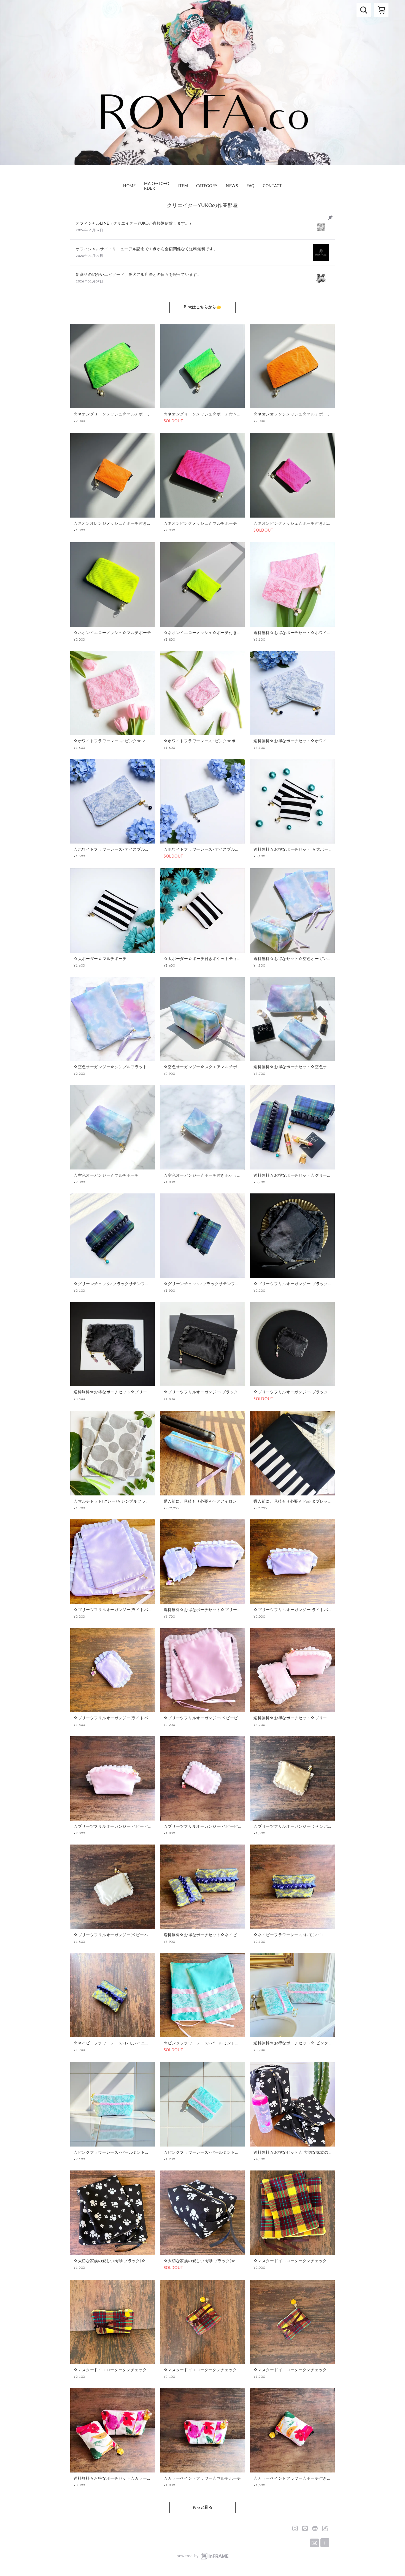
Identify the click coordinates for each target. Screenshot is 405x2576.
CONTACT (272, 186)
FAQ (251, 186)
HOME (129, 186)
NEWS (232, 186)
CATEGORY (207, 186)
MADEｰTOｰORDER (157, 186)
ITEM (183, 186)
